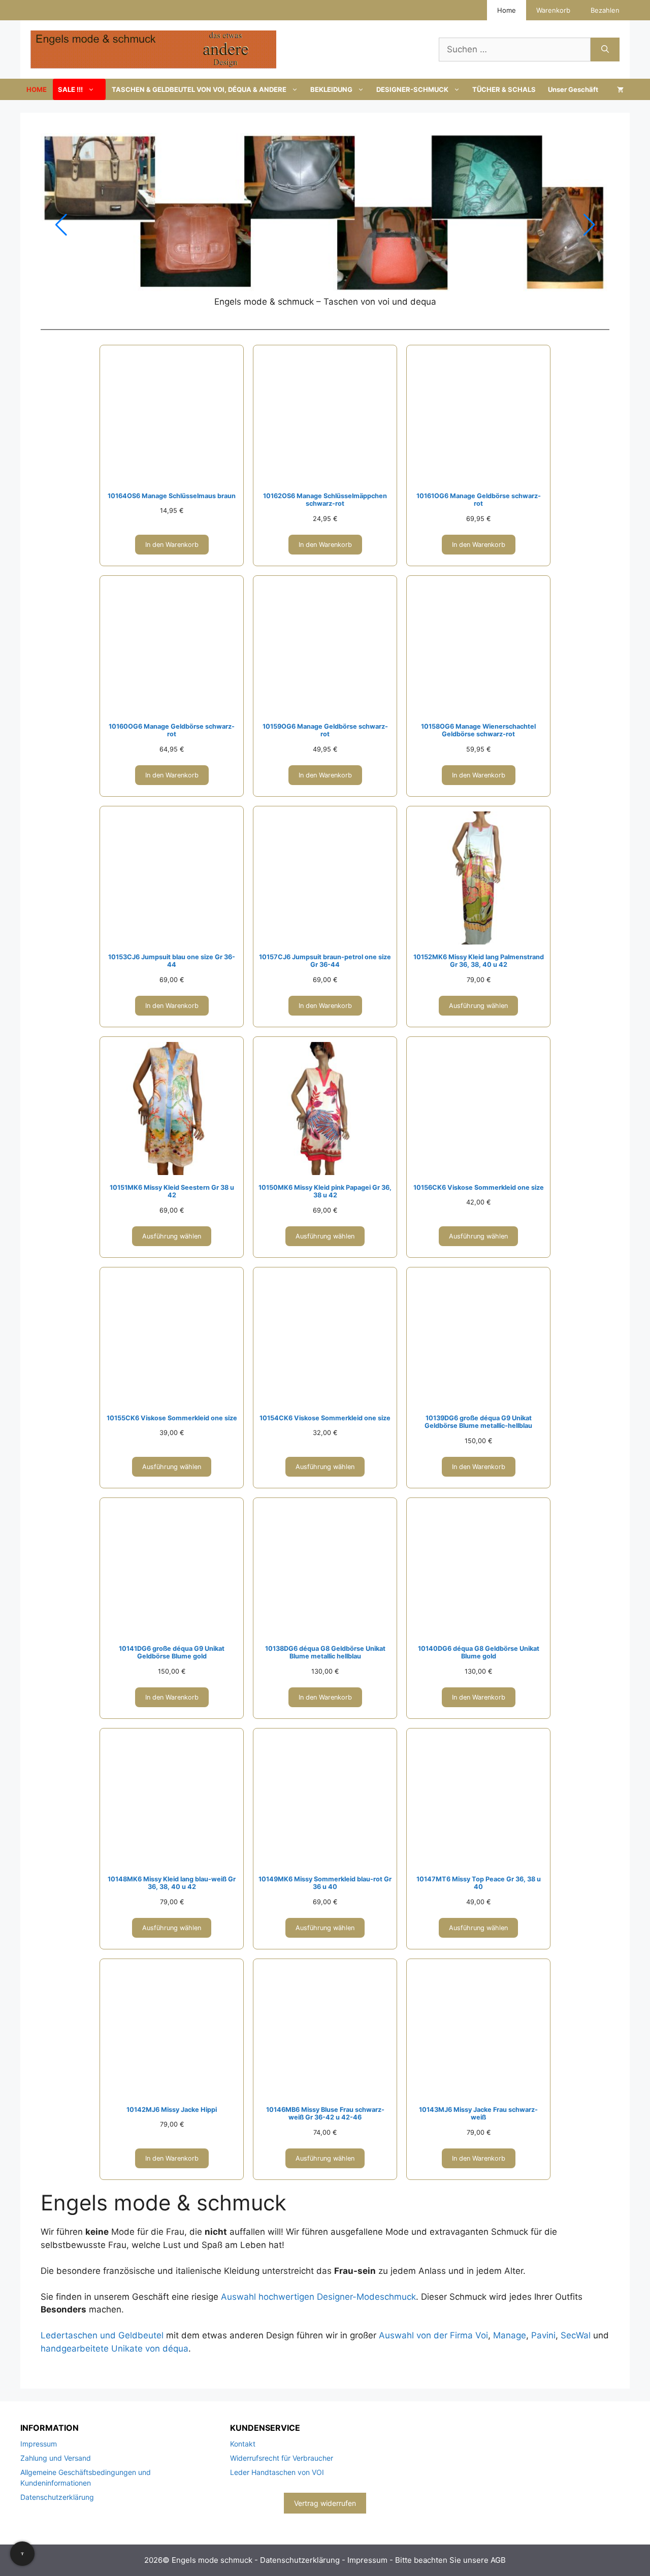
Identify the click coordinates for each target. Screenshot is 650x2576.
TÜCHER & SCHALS (504, 89)
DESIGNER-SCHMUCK (412, 89)
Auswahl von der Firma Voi (433, 2335)
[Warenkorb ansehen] (620, 89)
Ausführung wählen (478, 1006)
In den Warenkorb (172, 545)
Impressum (39, 2444)
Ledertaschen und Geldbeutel (102, 2335)
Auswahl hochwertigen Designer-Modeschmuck (318, 2297)
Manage (510, 2335)
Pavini (543, 2335)
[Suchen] (605, 50)
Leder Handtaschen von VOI (277, 2472)
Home (507, 10)
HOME (37, 89)
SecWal (576, 2335)
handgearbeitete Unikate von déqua (115, 2349)
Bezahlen (605, 10)
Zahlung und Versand (56, 2458)
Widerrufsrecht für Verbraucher (282, 2458)
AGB (498, 2560)
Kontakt (243, 2444)
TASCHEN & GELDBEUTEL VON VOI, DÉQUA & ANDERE (199, 89)
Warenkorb (553, 10)
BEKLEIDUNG (331, 89)
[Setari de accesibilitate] (22, 2554)
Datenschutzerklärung (57, 2497)
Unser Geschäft (573, 89)
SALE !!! (70, 89)
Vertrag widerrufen (325, 2503)
